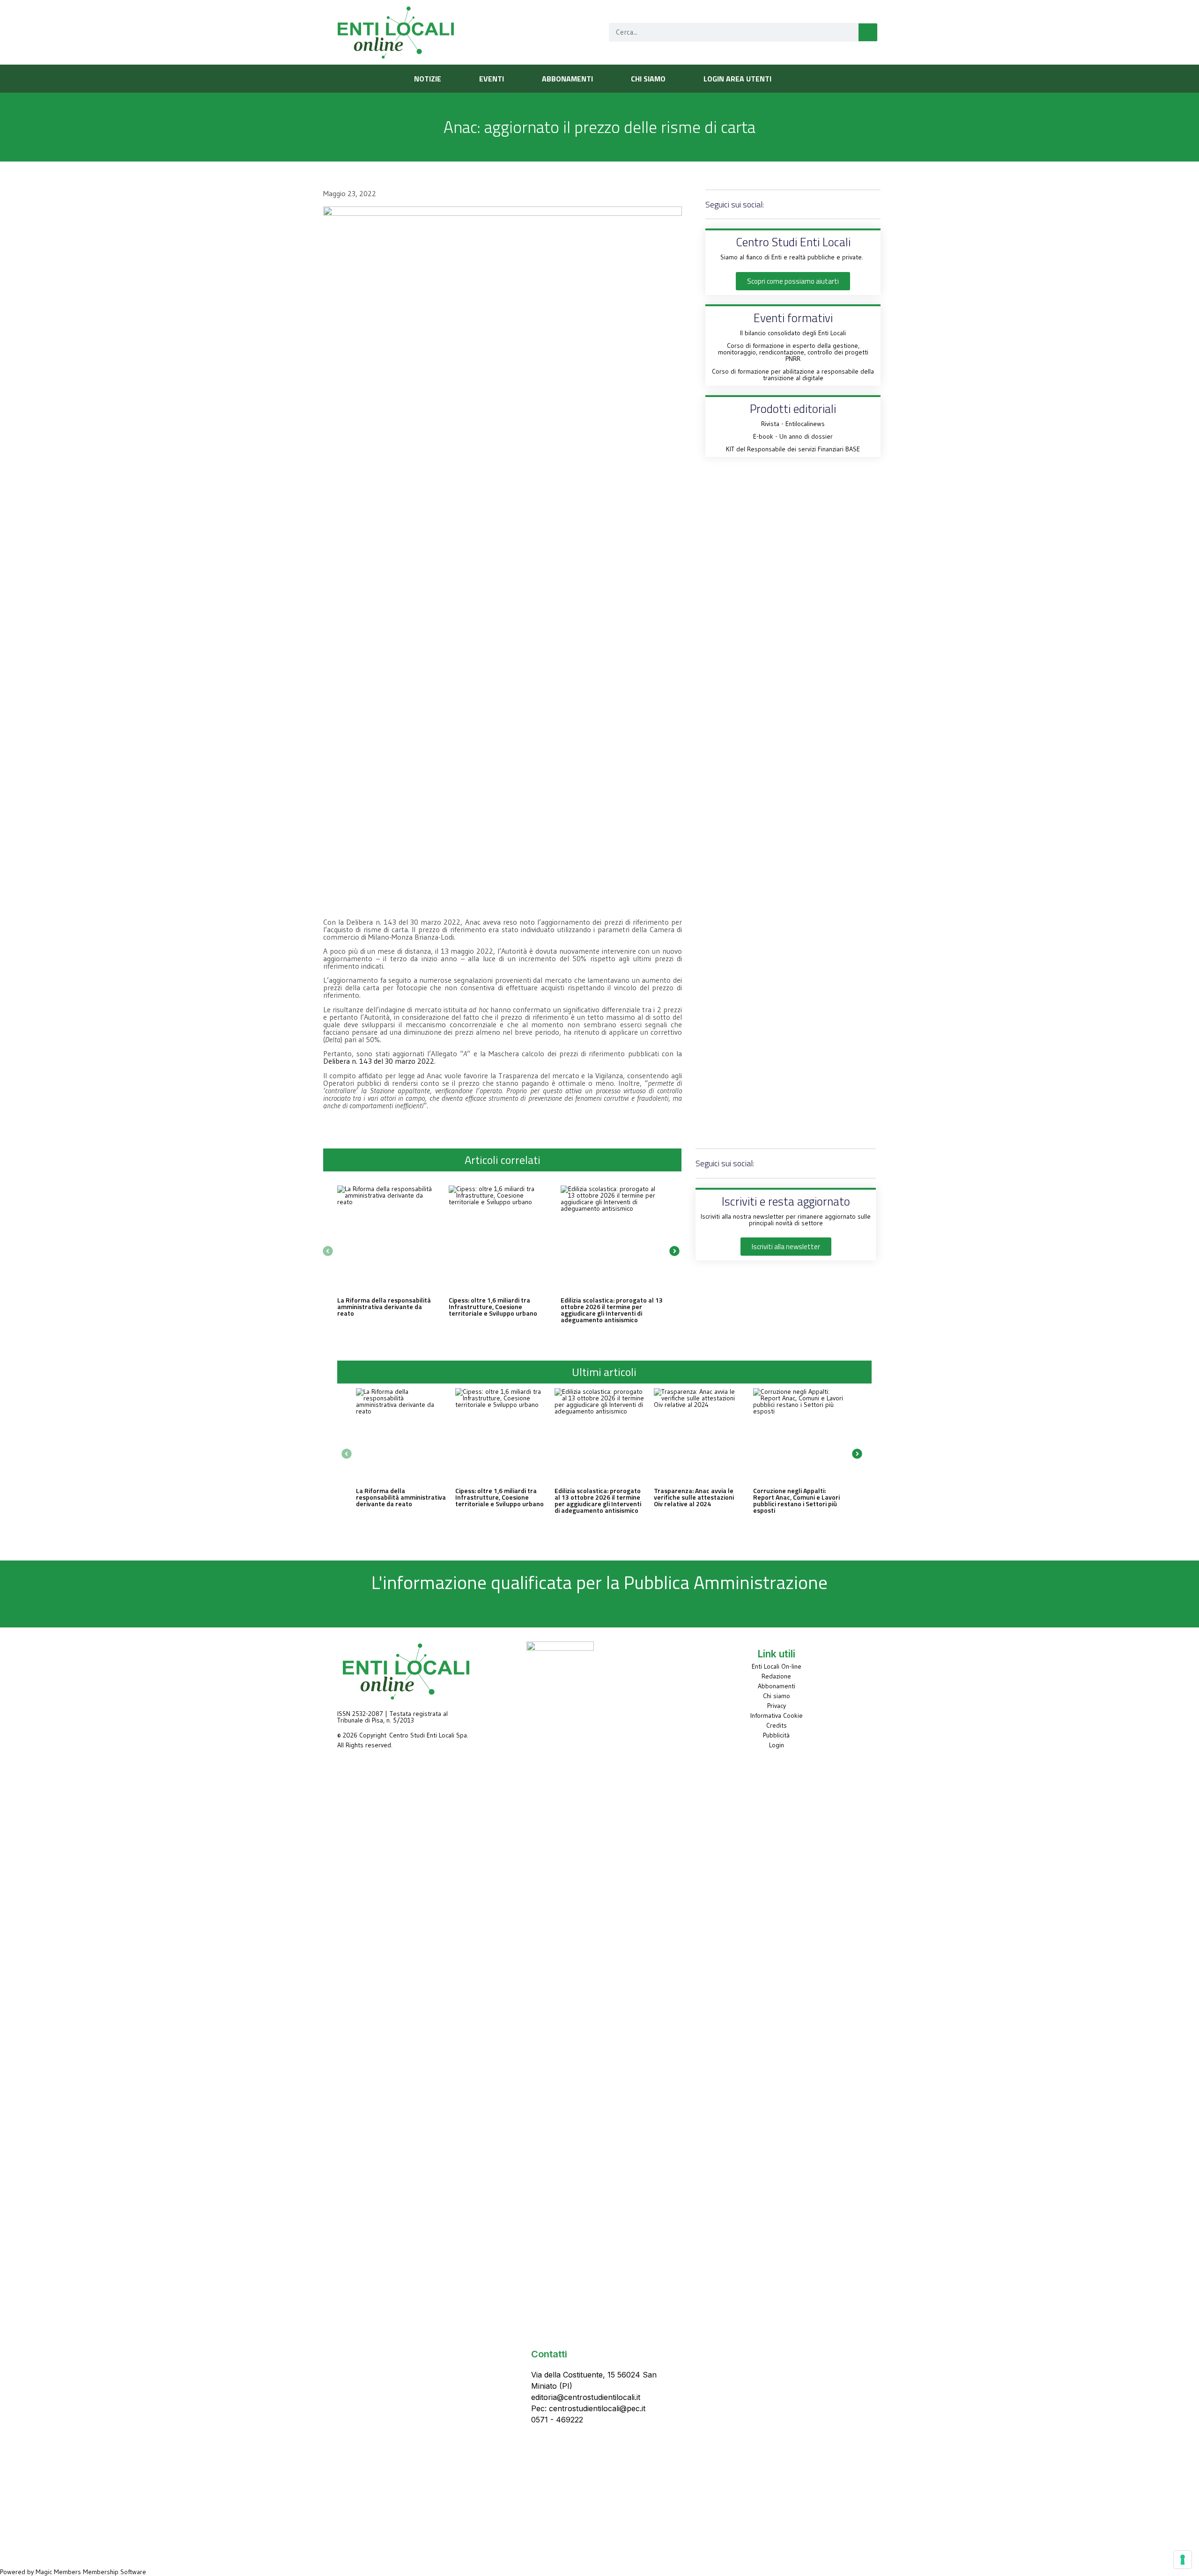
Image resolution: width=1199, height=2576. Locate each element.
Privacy (777, 1706)
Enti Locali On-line (777, 1666)
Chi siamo (777, 1696)
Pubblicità (776, 1735)
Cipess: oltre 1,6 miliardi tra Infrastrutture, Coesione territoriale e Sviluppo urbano (493, 1306)
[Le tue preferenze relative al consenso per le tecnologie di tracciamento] (1183, 2560)
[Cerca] (868, 32)
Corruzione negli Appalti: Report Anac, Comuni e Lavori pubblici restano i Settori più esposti (796, 1500)
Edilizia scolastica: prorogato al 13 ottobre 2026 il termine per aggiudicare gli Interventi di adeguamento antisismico (612, 1310)
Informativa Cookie (777, 1715)
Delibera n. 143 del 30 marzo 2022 (379, 1061)
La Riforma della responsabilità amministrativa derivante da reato (384, 1306)
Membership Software (115, 2572)
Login (777, 1745)
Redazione (776, 1676)
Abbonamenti (777, 1686)
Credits (777, 1725)
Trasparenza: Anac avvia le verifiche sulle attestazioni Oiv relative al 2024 (694, 1497)
